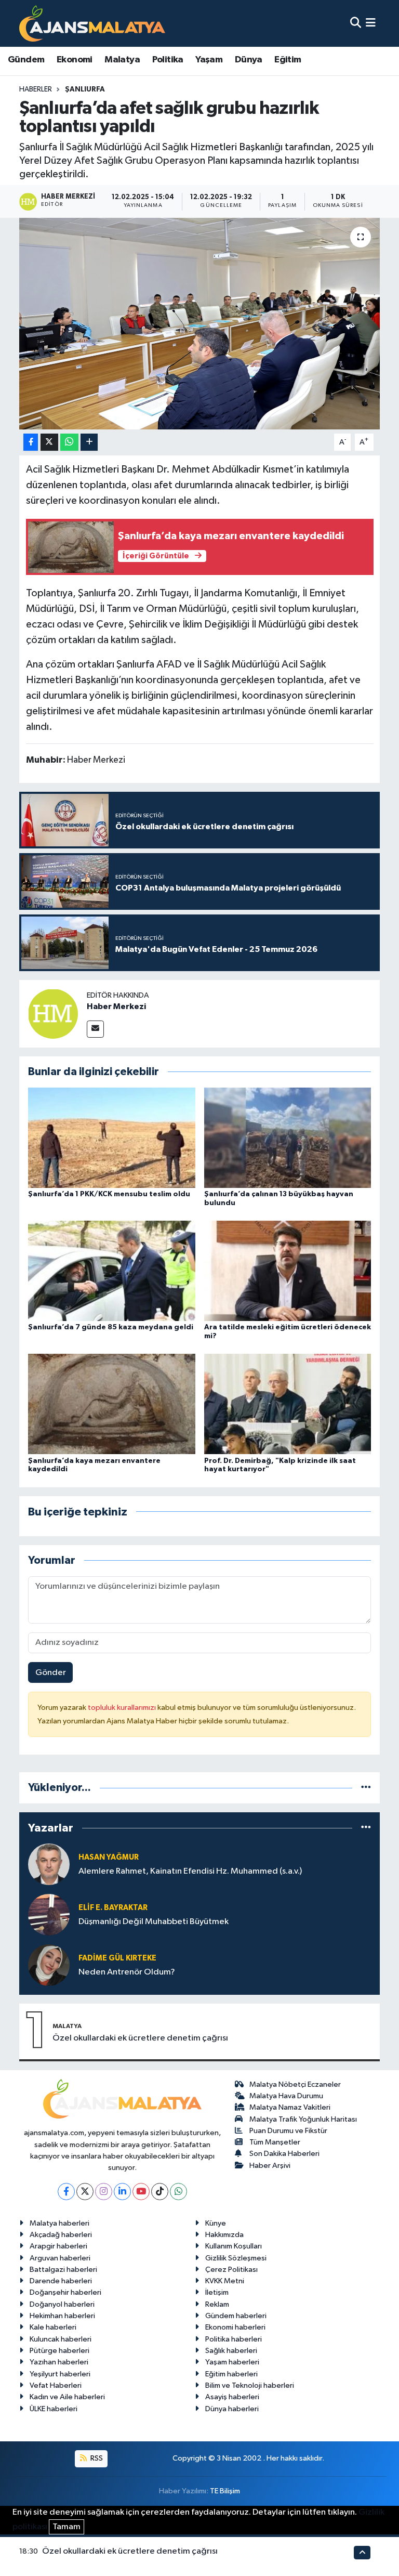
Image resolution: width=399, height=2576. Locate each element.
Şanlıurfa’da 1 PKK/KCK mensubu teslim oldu (109, 1194)
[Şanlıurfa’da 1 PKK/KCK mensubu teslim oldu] (112, 1137)
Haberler (36, 89)
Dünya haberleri (232, 2409)
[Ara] (356, 23)
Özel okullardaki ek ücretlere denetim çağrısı (140, 2038)
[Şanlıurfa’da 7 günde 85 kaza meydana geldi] (112, 1271)
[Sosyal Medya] (95, 1029)
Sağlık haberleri (231, 2351)
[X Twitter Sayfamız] (85, 2192)
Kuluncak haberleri (61, 2339)
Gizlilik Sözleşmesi (236, 2258)
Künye (216, 2223)
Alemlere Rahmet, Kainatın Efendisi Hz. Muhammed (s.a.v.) (190, 1871)
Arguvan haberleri (60, 2258)
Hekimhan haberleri (62, 2316)
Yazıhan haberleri (59, 2362)
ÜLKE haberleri (54, 2409)
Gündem (26, 60)
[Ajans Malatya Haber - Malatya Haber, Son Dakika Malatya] (92, 23)
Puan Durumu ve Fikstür (288, 2131)
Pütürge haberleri (59, 2351)
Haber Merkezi (116, 1006)
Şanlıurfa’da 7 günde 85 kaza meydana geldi (111, 1327)
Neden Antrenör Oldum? (127, 1972)
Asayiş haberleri (232, 2397)
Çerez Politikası (231, 2270)
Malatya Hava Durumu (286, 2096)
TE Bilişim (225, 2491)
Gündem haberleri (236, 2316)
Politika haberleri (234, 2339)
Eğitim (288, 60)
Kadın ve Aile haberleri (67, 2397)
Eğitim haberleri (231, 2374)
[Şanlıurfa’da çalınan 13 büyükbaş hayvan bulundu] (288, 1137)
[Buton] (89, 442)
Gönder (51, 1673)
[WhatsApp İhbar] (178, 2192)
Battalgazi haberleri (63, 2270)
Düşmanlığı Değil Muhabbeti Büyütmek (154, 1922)
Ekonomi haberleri (235, 2327)
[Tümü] (366, 1788)
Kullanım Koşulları (234, 2246)
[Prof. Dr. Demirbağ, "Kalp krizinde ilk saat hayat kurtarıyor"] (288, 1404)
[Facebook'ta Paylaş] (31, 442)
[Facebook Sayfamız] (66, 2192)
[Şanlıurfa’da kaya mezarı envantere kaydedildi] (112, 1404)
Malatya (122, 60)
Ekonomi (75, 60)
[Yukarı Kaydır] (362, 2552)
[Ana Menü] (371, 23)
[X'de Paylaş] (49, 442)
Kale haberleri (53, 2327)
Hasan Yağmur (109, 1857)
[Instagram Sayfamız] (104, 2192)
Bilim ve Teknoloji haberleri (250, 2385)
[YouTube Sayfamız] (141, 2192)
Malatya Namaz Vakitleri (290, 2107)
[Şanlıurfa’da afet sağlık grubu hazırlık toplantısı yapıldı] (200, 324)
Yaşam (209, 60)
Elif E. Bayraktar (113, 1908)
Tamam (66, 2527)
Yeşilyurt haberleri (60, 2374)
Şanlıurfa (85, 89)
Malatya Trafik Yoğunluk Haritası (303, 2119)
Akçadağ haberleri (61, 2235)
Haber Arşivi (270, 2166)
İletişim (217, 2292)
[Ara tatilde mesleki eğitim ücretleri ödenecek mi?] (288, 1271)
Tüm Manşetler (275, 2142)
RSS (96, 2458)
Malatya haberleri (59, 2223)
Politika (168, 60)
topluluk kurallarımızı (123, 1708)
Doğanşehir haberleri (65, 2292)
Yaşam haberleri (232, 2362)
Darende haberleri (61, 2281)
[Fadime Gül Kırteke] (49, 1965)
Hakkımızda (224, 2235)
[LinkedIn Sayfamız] (122, 2192)
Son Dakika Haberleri (284, 2154)
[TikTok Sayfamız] (160, 2192)
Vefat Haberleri (56, 2385)
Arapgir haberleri (58, 2246)
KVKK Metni (225, 2281)
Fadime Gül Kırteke (117, 1958)
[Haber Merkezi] (53, 1014)
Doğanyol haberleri (62, 2304)
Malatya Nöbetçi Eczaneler (295, 2084)
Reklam (217, 2304)
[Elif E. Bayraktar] (49, 1914)
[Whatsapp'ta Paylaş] (69, 442)
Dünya (249, 60)
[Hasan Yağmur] (49, 1864)
